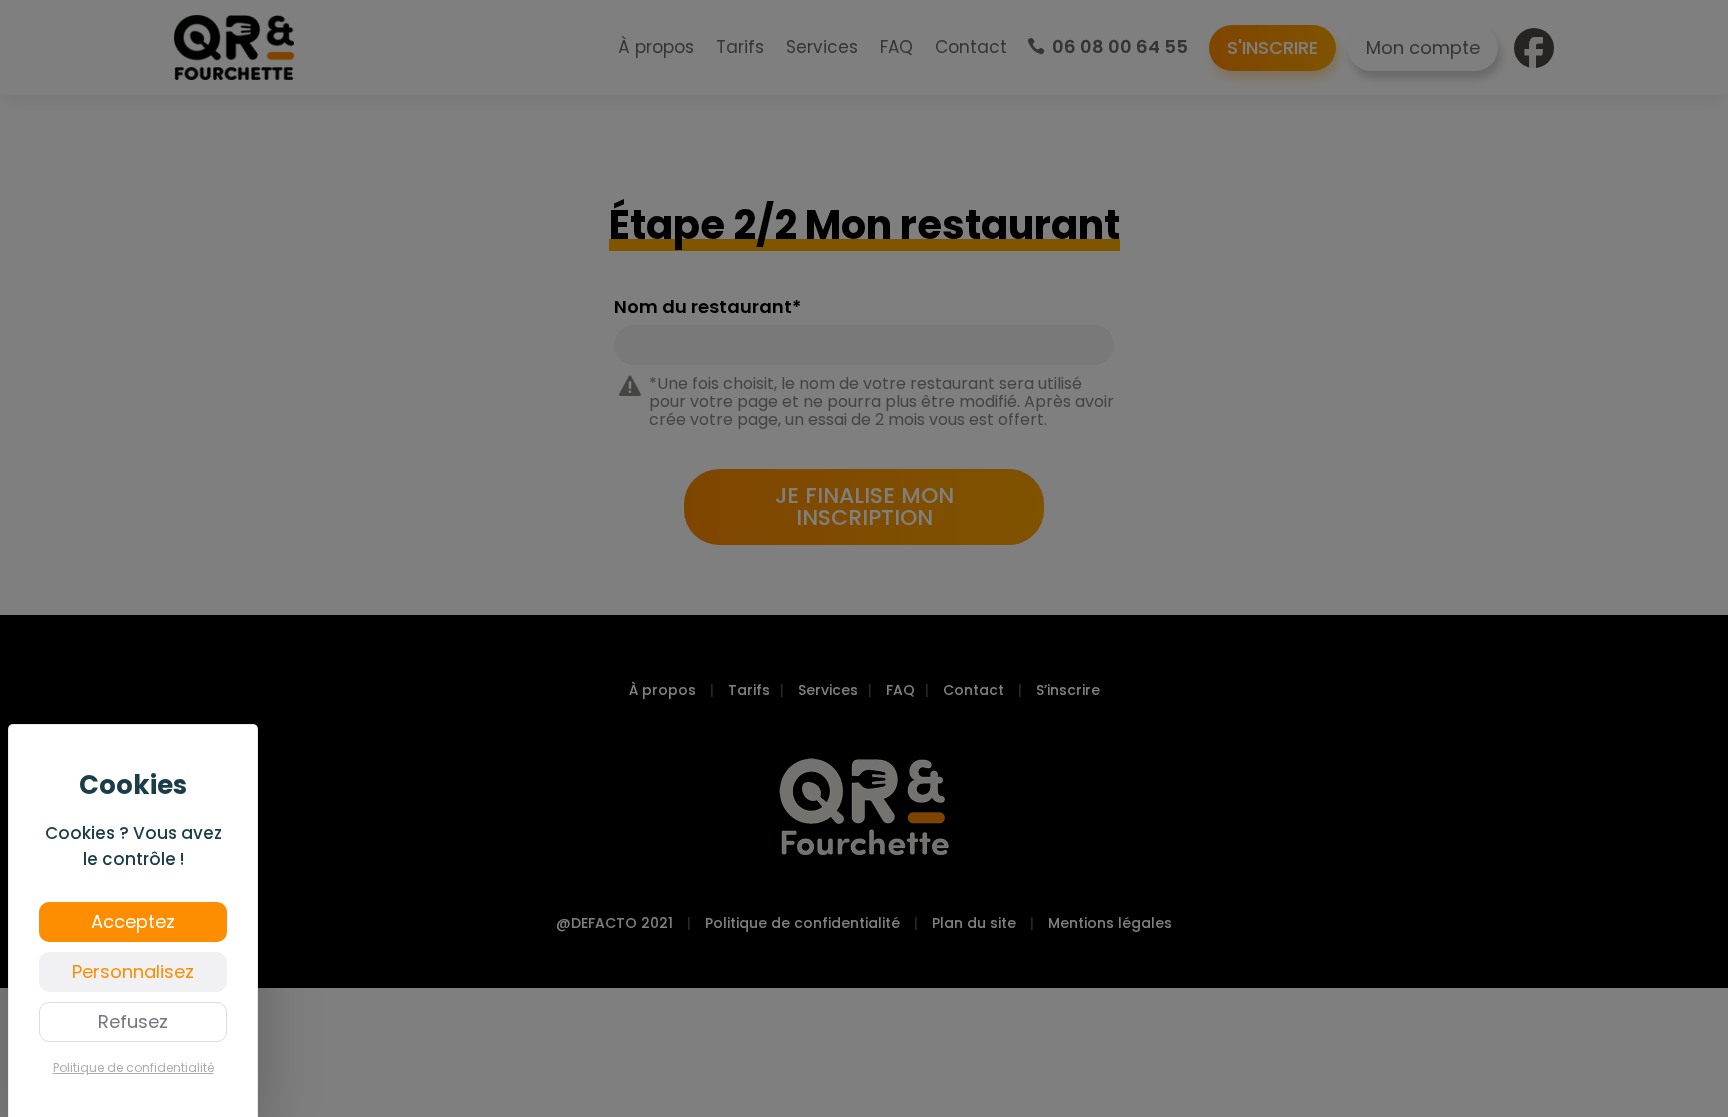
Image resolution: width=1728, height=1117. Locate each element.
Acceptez (133, 921)
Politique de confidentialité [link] (133, 1067)
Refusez (133, 1021)
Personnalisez (133, 971)
